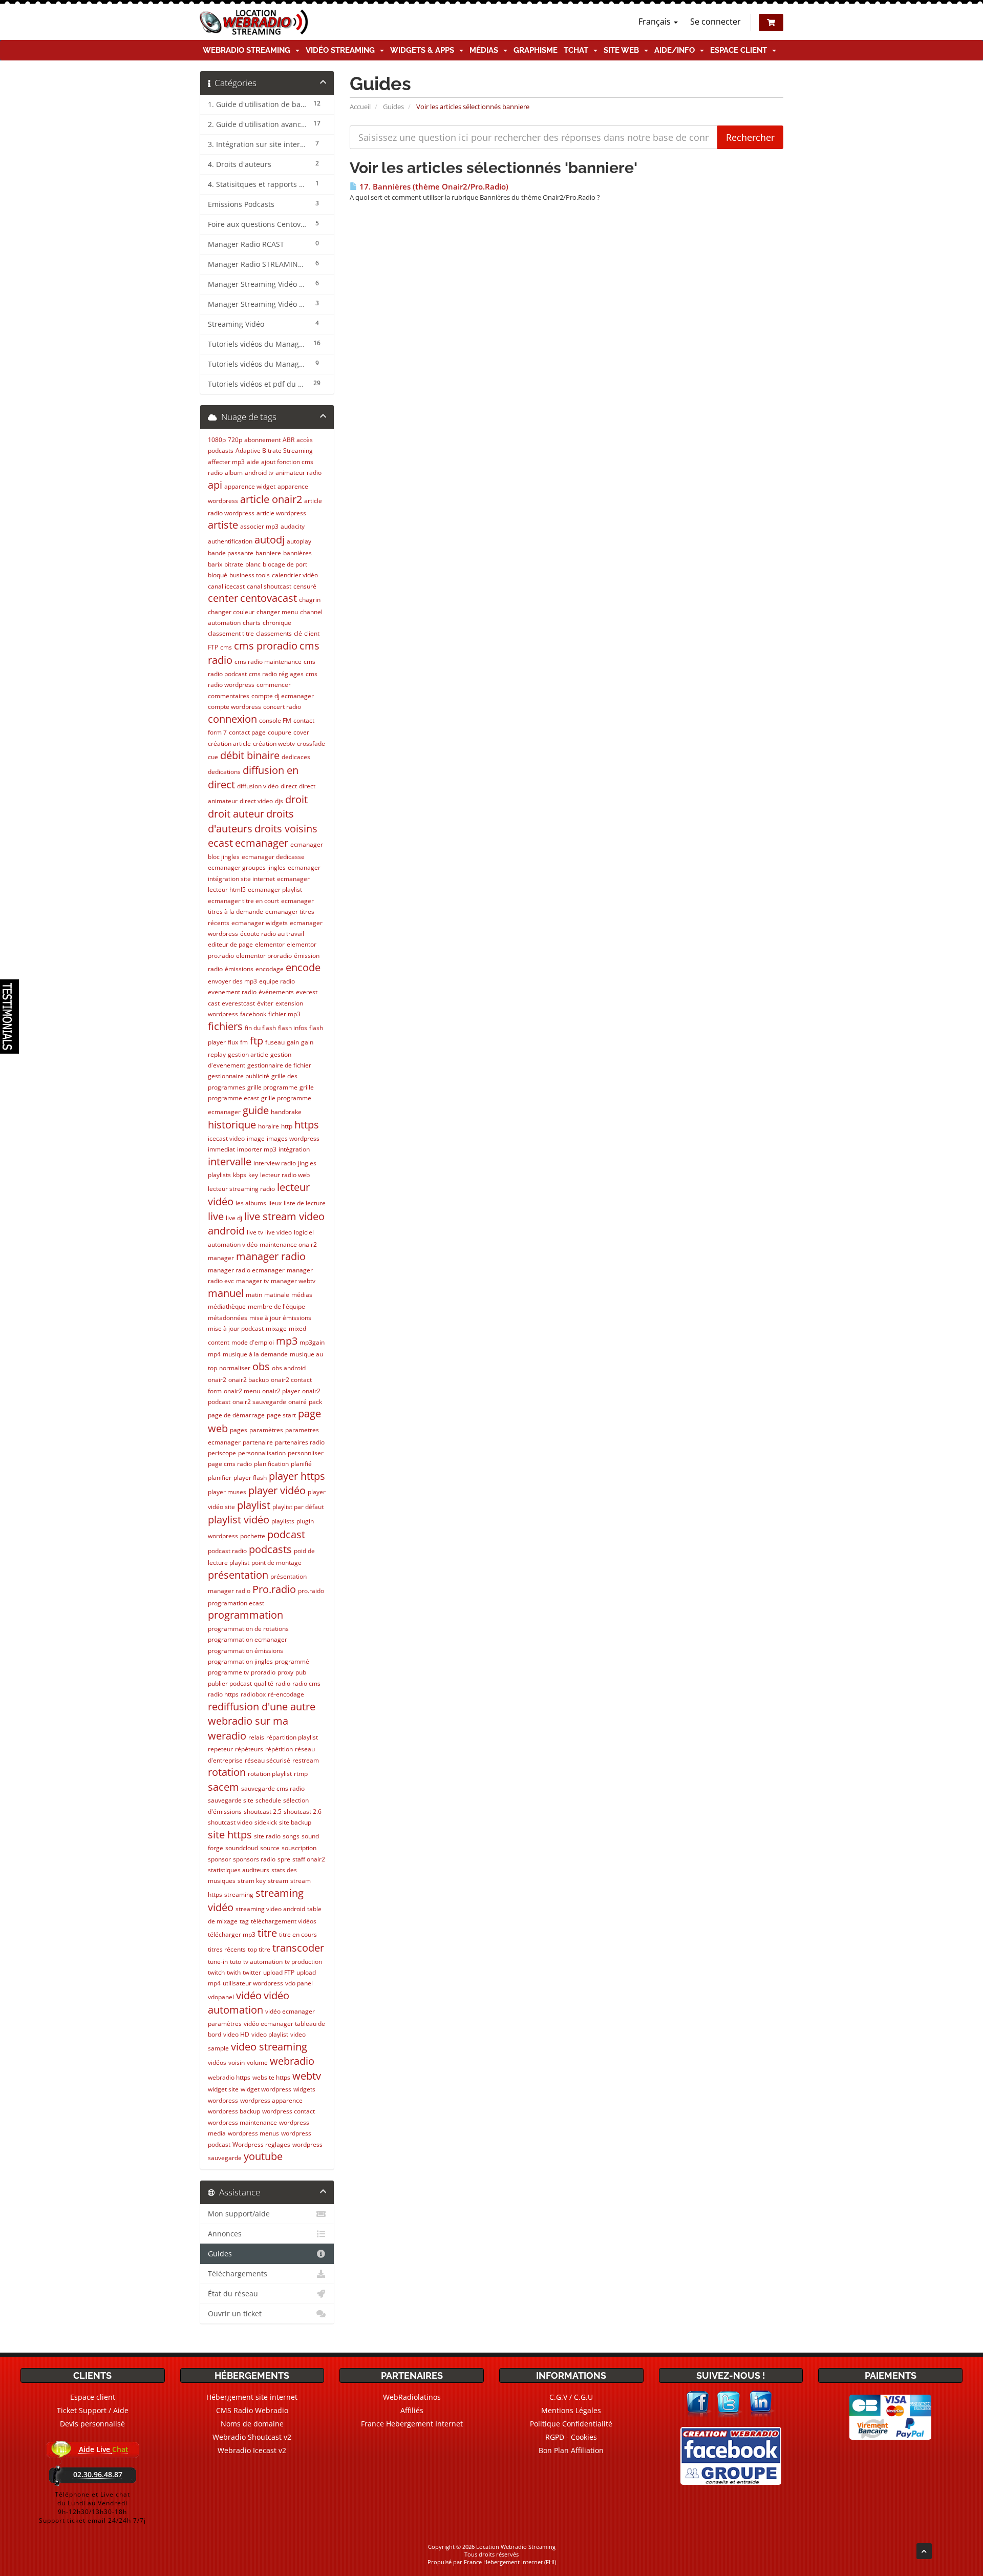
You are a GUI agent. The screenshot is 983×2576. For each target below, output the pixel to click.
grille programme (272, 1087)
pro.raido (311, 1591)
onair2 (217, 1380)
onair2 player (281, 1391)
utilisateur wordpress (253, 1983)
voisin (237, 2062)
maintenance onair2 (288, 1244)
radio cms (306, 1683)
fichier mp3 (284, 1014)
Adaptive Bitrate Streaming (274, 451)
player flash (250, 1478)
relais (256, 1737)
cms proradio (266, 646)
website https (271, 2077)
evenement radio (232, 992)
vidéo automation (249, 2003)
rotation (227, 1772)
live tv (255, 1232)
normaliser (235, 1368)
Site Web (623, 50)
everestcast (238, 1003)
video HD (236, 2034)
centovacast (269, 598)
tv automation (263, 1962)
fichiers (225, 1026)
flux (233, 1042)
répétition (279, 1749)
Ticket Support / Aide (93, 2410)
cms (226, 647)
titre (267, 1933)
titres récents (227, 1949)
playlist (254, 1505)
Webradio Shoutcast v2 (252, 2437)
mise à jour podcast (236, 1328)
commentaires (229, 696)
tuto (236, 1962)
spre (284, 1859)
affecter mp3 (226, 462)
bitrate (234, 564)
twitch (216, 1972)
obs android (289, 1368)
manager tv (252, 1281)
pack (315, 1402)
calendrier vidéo (295, 575)
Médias (486, 50)
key (253, 1175)
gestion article (248, 1054)
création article (229, 744)
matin (254, 1295)
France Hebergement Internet (412, 2424)
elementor (270, 944)
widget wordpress (266, 2089)
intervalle (230, 1161)
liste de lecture (305, 1203)
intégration (294, 1149)
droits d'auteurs (251, 821)
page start (281, 1415)
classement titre (231, 633)
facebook (253, 1014)
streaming (239, 1894)
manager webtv (293, 1281)
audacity (293, 526)
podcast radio (227, 1551)
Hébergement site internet (252, 2397)
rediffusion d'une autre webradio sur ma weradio (262, 1721)
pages (239, 1430)
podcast (286, 1534)
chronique (277, 623)
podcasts (270, 1549)
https (307, 1125)
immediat (221, 1149)
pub (301, 1672)
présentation (238, 1575)
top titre (259, 1949)
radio (283, 1683)
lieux (275, 1203)
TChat (578, 50)
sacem (223, 1787)
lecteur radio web (285, 1175)
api (215, 485)
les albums (251, 1203)
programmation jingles (240, 1661)
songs (291, 1836)
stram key (252, 1881)
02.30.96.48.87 (98, 2474)
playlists (283, 1521)
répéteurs (249, 1749)
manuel (226, 1293)
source (270, 1848)
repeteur (220, 1749)
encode (303, 967)
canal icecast (226, 586)
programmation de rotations (248, 1629)
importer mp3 (257, 1149)
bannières (297, 553)
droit (296, 799)
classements (274, 633)
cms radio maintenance (268, 662)
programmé (292, 1661)
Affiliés (412, 2410)
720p (235, 440)
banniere (268, 553)
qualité (264, 1683)
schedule (268, 1800)
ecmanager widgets (260, 923)
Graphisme (536, 50)
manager (221, 1258)
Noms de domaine (252, 2424)
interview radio (275, 1163)
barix (215, 564)
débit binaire (250, 755)
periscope (222, 1453)
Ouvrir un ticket (235, 2314)
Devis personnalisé (92, 2424)
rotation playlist (270, 1774)
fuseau (275, 1042)
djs (279, 801)
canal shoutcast (269, 586)
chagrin (310, 600)
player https (297, 1476)
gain (293, 1042)
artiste (223, 525)
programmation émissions (245, 1651)
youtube (263, 2156)
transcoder (298, 1948)
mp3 (287, 1341)
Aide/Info (677, 50)
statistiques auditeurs (239, 1870)
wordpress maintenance (242, 2122)
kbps (240, 1175)
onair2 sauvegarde (259, 1402)
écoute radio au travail (272, 934)
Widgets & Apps (424, 50)
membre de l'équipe (276, 1306)
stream (278, 1881)
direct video (256, 801)
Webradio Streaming (249, 50)
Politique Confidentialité (571, 2424)
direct (289, 786)
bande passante (231, 553)
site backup (295, 1822)
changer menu (277, 612)
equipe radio (277, 981)
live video (279, 1232)
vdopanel (221, 1997)
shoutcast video (230, 1822)
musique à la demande (255, 1354)
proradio (263, 1672)
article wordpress (281, 513)
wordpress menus (253, 2133)
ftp (257, 1041)
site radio (267, 1836)
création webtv (274, 744)
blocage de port (285, 564)
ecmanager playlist (275, 889)
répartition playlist (292, 1737)
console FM (275, 720)
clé (298, 633)
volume (257, 2062)
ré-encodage (286, 1694)
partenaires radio (300, 1442)
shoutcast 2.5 (263, 1811)
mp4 (214, 1354)
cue (213, 757)
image (256, 1138)
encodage (270, 969)
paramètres (266, 1430)
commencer (274, 685)
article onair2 (271, 499)
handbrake (286, 1112)
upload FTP (279, 1972)
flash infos (293, 1028)
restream (306, 1760)
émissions (239, 969)
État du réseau (233, 2294)
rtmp (301, 1774)
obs (261, 1366)
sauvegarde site (231, 1800)
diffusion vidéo (258, 786)
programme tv (228, 1672)
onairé (297, 1402)
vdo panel (299, 1983)
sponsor (219, 1859)
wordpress (223, 2100)
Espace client (741, 50)
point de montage (276, 1563)
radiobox (253, 1694)
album (234, 473)
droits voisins (286, 829)
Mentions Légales (571, 2410)
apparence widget (250, 486)
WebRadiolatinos (412, 2397)
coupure (280, 732)
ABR (289, 440)
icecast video (226, 1138)
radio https (223, 1694)
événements (276, 992)
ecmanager (262, 843)
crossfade (311, 744)
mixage (276, 1328)
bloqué (218, 575)
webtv (307, 2076)
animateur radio (298, 473)
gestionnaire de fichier (279, 1065)
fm (244, 1042)
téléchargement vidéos (284, 1921)
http (287, 1126)
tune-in (218, 1962)
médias (302, 1295)
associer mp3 (259, 526)
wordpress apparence (271, 2100)
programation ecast (236, 1603)
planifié (301, 1464)
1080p (217, 440)
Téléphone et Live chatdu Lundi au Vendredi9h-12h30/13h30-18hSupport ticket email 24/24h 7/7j (92, 2507)
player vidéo (277, 1490)
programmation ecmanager (248, 1639)
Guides (393, 107)
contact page (247, 732)
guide (256, 1110)
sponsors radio (254, 1859)
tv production (303, 1962)
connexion (232, 719)
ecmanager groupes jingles (247, 867)
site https (230, 1835)
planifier (220, 1478)
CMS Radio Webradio (252, 2410)
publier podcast (230, 1683)
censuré (305, 586)
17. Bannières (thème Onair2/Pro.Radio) (433, 187)
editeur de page (230, 944)
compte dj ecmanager (283, 696)
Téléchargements (238, 2274)
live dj (234, 1218)
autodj (270, 540)
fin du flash (260, 1028)
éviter (265, 1003)
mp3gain (312, 1342)
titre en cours (298, 1934)
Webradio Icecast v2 (252, 2450)
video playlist (270, 2034)
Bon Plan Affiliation (571, 2450)
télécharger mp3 (232, 1934)
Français (656, 22)
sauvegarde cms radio (273, 1788)
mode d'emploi (253, 1342)
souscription (299, 1848)
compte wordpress (234, 707)
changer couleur (231, 612)
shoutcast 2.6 (303, 1811)
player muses (227, 1492)
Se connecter (715, 22)
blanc (253, 564)
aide (253, 462)
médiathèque (227, 1306)
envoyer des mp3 (232, 981)
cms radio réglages (276, 674)
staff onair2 (309, 1859)
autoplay (299, 541)
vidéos (217, 2062)
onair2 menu (242, 1391)
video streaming (269, 2047)
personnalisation (262, 1453)
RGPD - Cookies (571, 2437)
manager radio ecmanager (246, 1270)
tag (244, 1921)
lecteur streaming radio (241, 1189)
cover (301, 732)
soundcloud (242, 1848)
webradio (292, 2061)
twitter (252, 1972)
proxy (285, 1672)
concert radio (282, 707)
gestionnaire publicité (239, 1076)
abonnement (262, 440)
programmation (245, 1615)
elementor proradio (264, 956)
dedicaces (296, 757)
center (223, 598)
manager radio (271, 1256)
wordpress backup (234, 2111)
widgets (304, 2089)
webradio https (229, 2077)
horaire (269, 1126)
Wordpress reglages (261, 2144)
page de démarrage (236, 1415)
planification (271, 1464)
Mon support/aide (239, 2214)
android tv (259, 473)
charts (252, 623)
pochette (253, 1536)
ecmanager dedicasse (273, 857)
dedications (224, 772)
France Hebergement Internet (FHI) (510, 2562)
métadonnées (228, 1318)
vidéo (249, 1995)
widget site (223, 2089)
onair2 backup (249, 1380)
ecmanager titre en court (243, 901)
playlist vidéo (239, 1520)
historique (232, 1125)
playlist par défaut (298, 1507)
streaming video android (270, 1909)
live (216, 1216)
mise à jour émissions (280, 1318)
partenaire (258, 1442)
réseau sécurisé (268, 1760)
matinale (277, 1295)
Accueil (360, 107)
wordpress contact (289, 2111)
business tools (250, 575)
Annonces (225, 2234)
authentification (230, 541)
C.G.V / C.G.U (571, 2397)
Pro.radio (274, 1589)
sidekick (266, 1822)
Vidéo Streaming (342, 50)
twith (234, 1972)
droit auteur (236, 814)
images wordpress (293, 1138)
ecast (220, 843)
